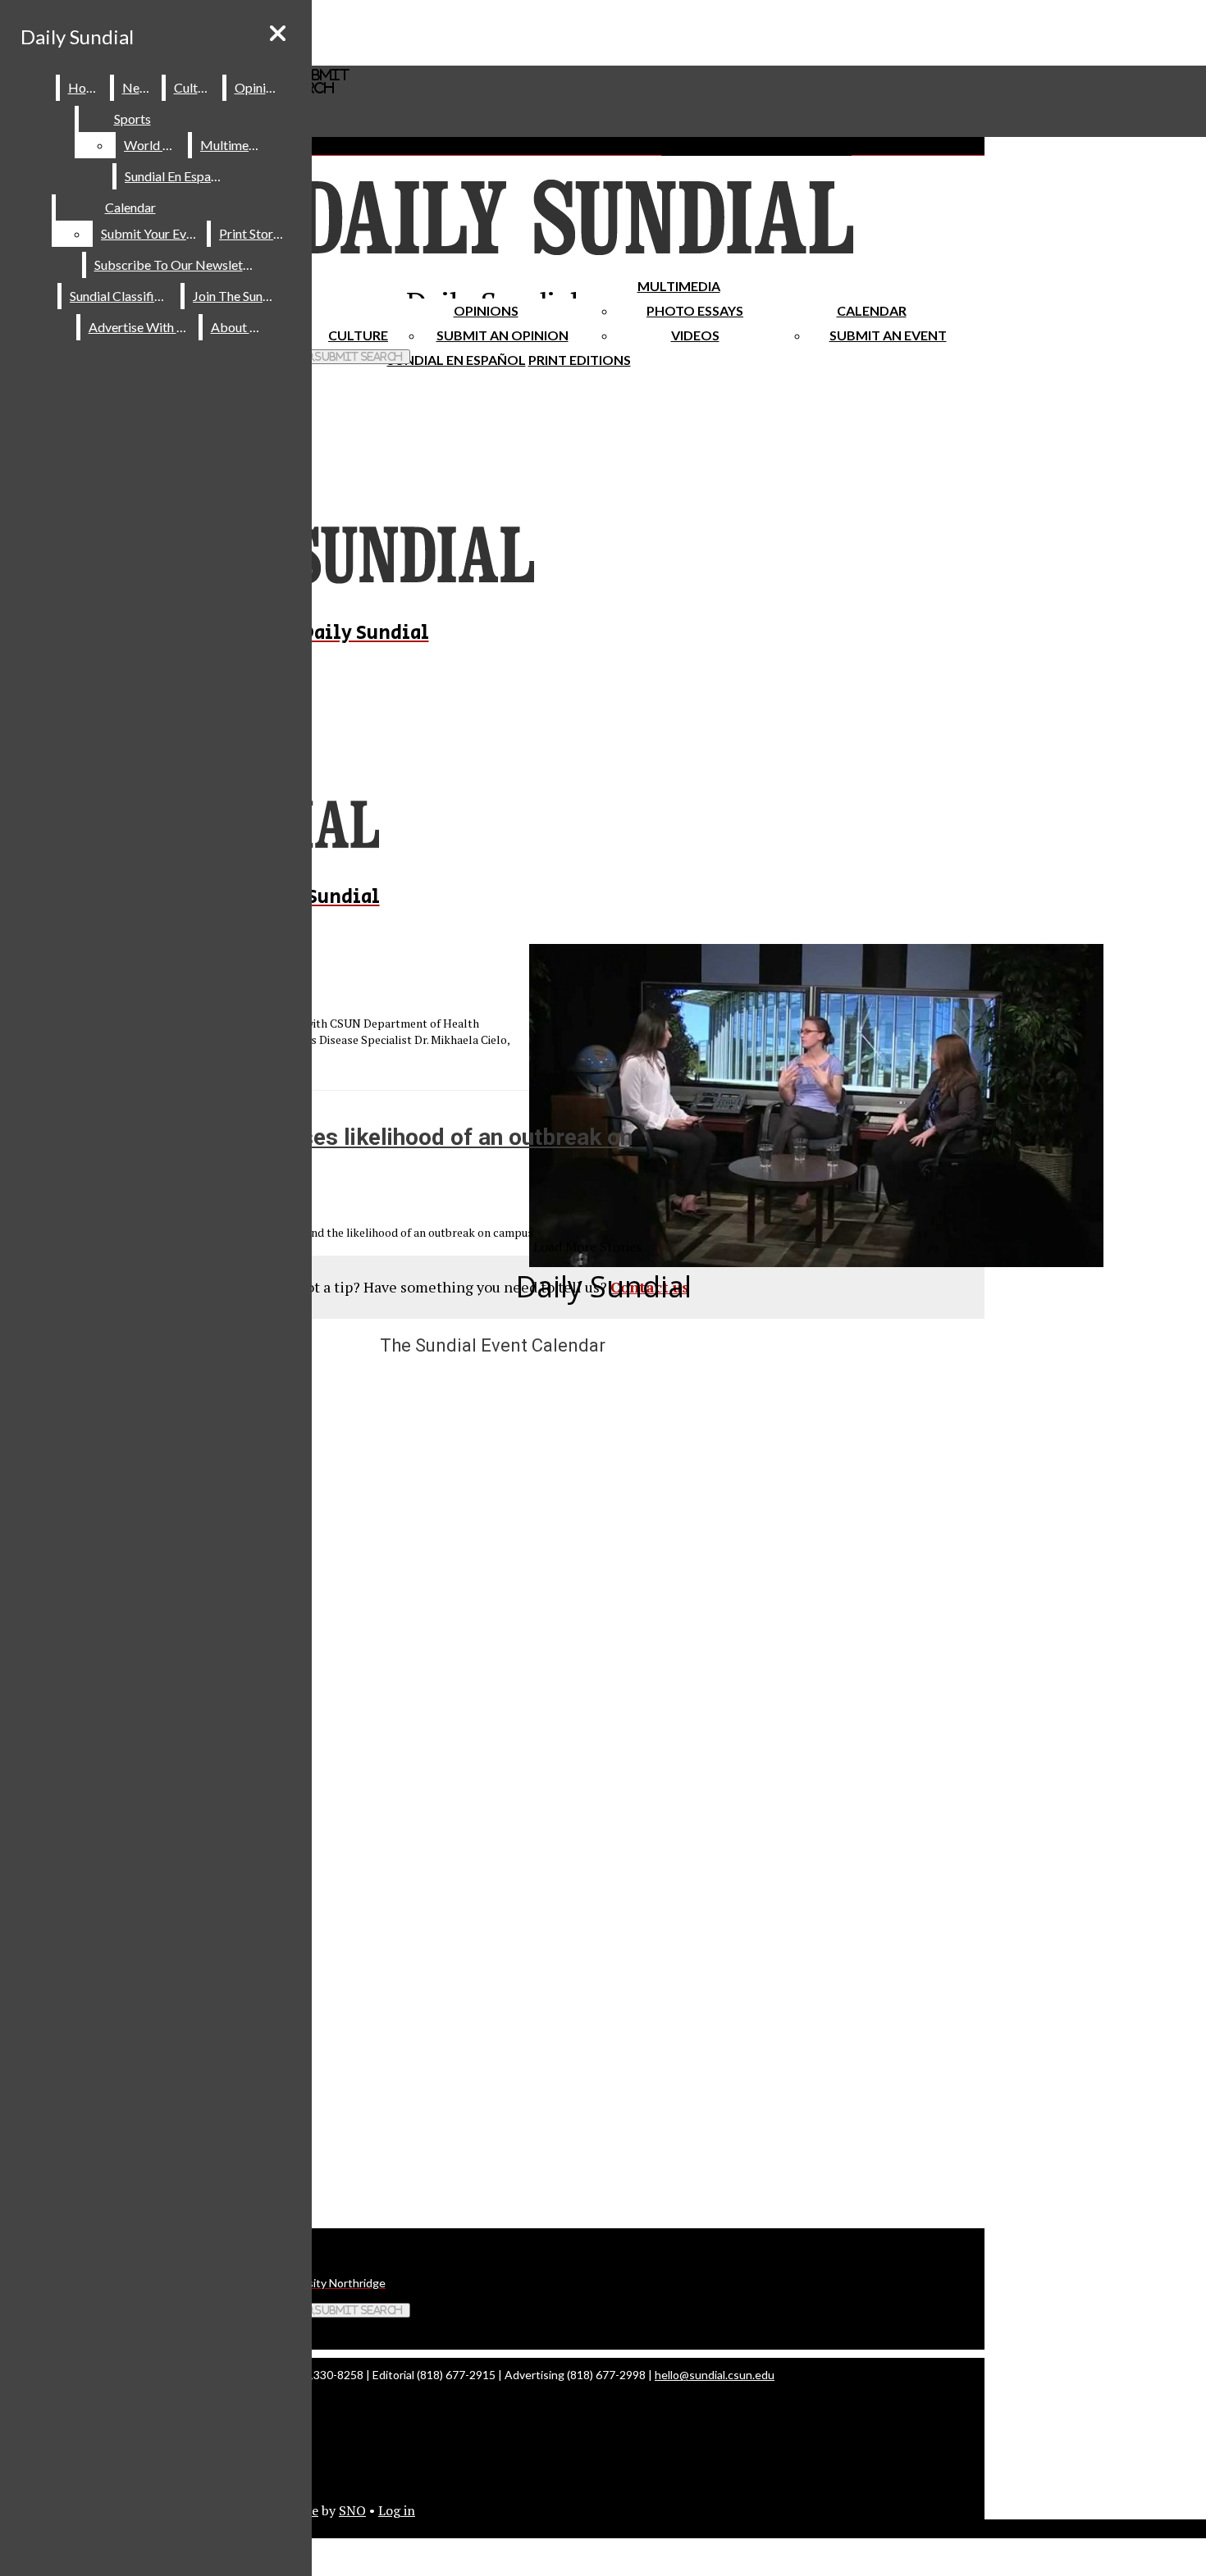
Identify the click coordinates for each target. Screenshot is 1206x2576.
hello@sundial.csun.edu (715, 2375)
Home (86, 87)
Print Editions (580, 360)
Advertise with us (140, 327)
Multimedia (679, 286)
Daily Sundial (77, 36)
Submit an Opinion (502, 335)
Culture (195, 87)
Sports (132, 119)
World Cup (155, 145)
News (139, 87)
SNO (352, 2510)
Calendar (872, 310)
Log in (397, 2510)
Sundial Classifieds (122, 296)
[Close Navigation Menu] (278, 33)
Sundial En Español (457, 360)
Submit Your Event (153, 233)
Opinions (486, 310)
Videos (695, 335)
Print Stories (254, 233)
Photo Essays (695, 310)
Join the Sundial (238, 296)
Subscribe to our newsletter (177, 264)
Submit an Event (888, 335)
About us (238, 327)
